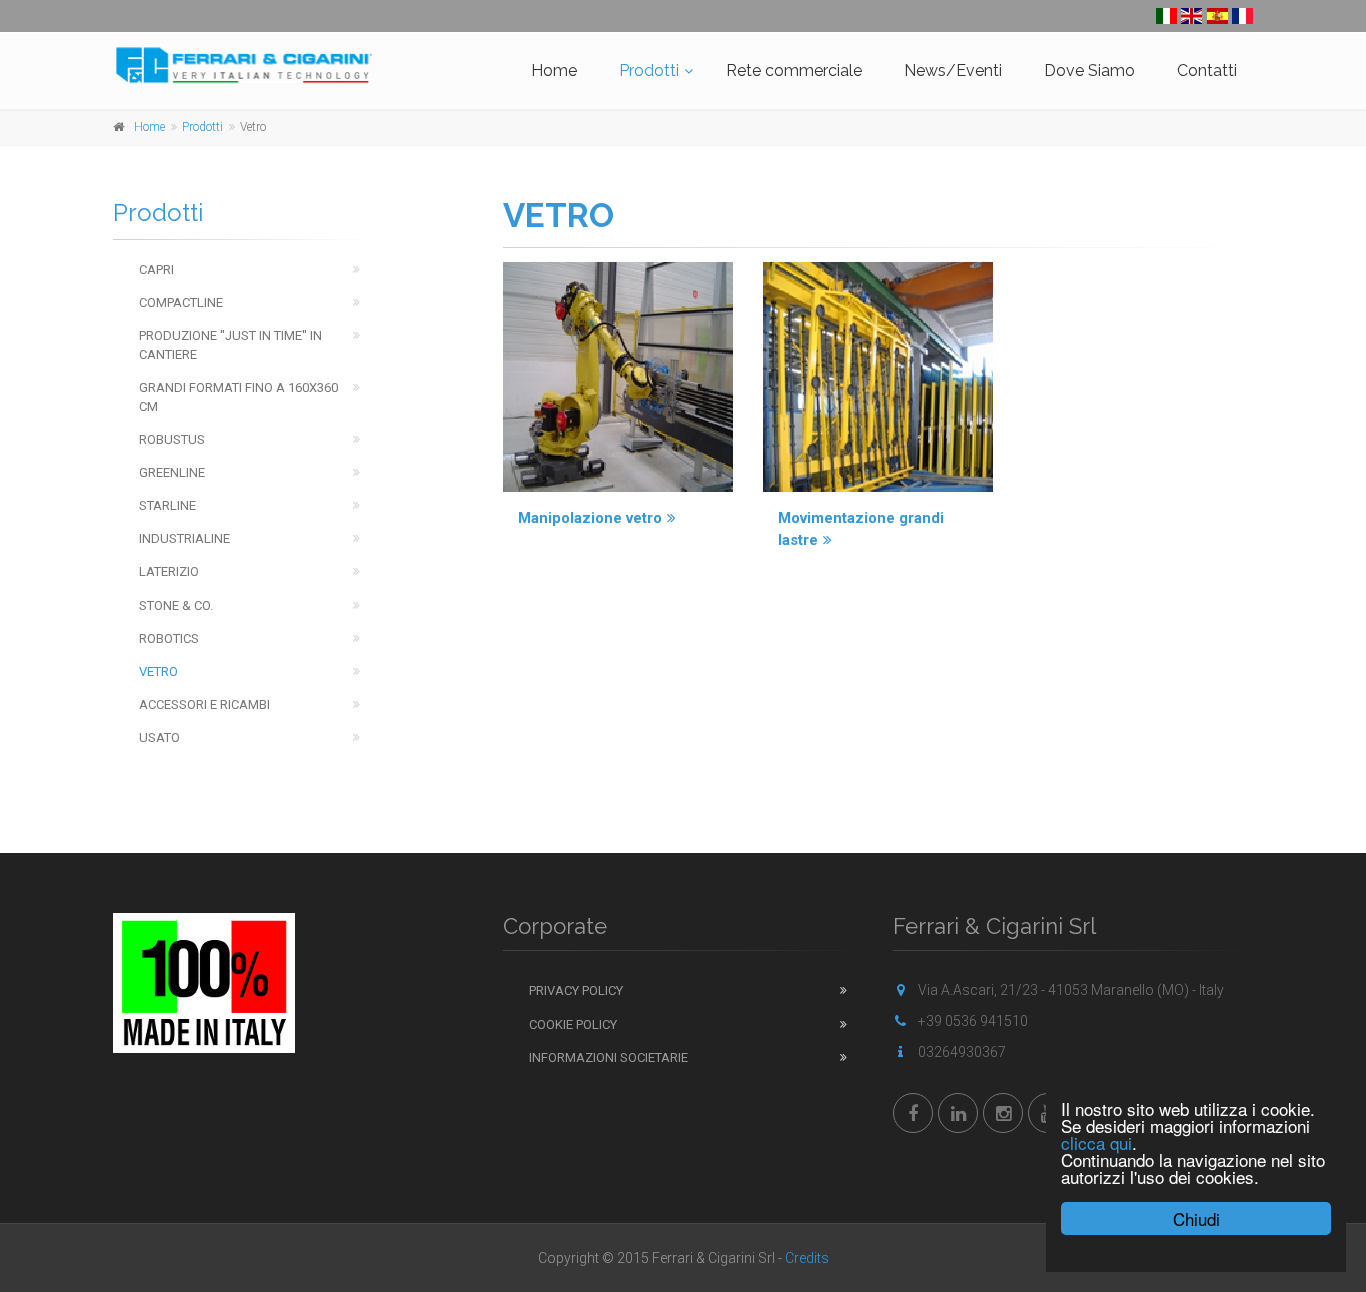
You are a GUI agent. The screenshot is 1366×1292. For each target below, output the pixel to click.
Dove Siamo (1089, 70)
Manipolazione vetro (590, 518)
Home (554, 70)
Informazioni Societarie (608, 1057)
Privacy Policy (576, 990)
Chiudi (1196, 1218)
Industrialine (184, 538)
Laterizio (169, 571)
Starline (167, 505)
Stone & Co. (176, 605)
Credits (807, 1258)
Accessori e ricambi (204, 704)
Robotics (169, 638)
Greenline (172, 472)
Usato (159, 737)
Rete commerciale (794, 70)
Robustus (172, 439)
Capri (156, 269)
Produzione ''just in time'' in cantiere (230, 345)
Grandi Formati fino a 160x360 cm (238, 397)
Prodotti (649, 70)
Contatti (1207, 70)
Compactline (181, 302)
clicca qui (1096, 1142)
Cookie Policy (573, 1024)
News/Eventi (953, 70)
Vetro (158, 671)
